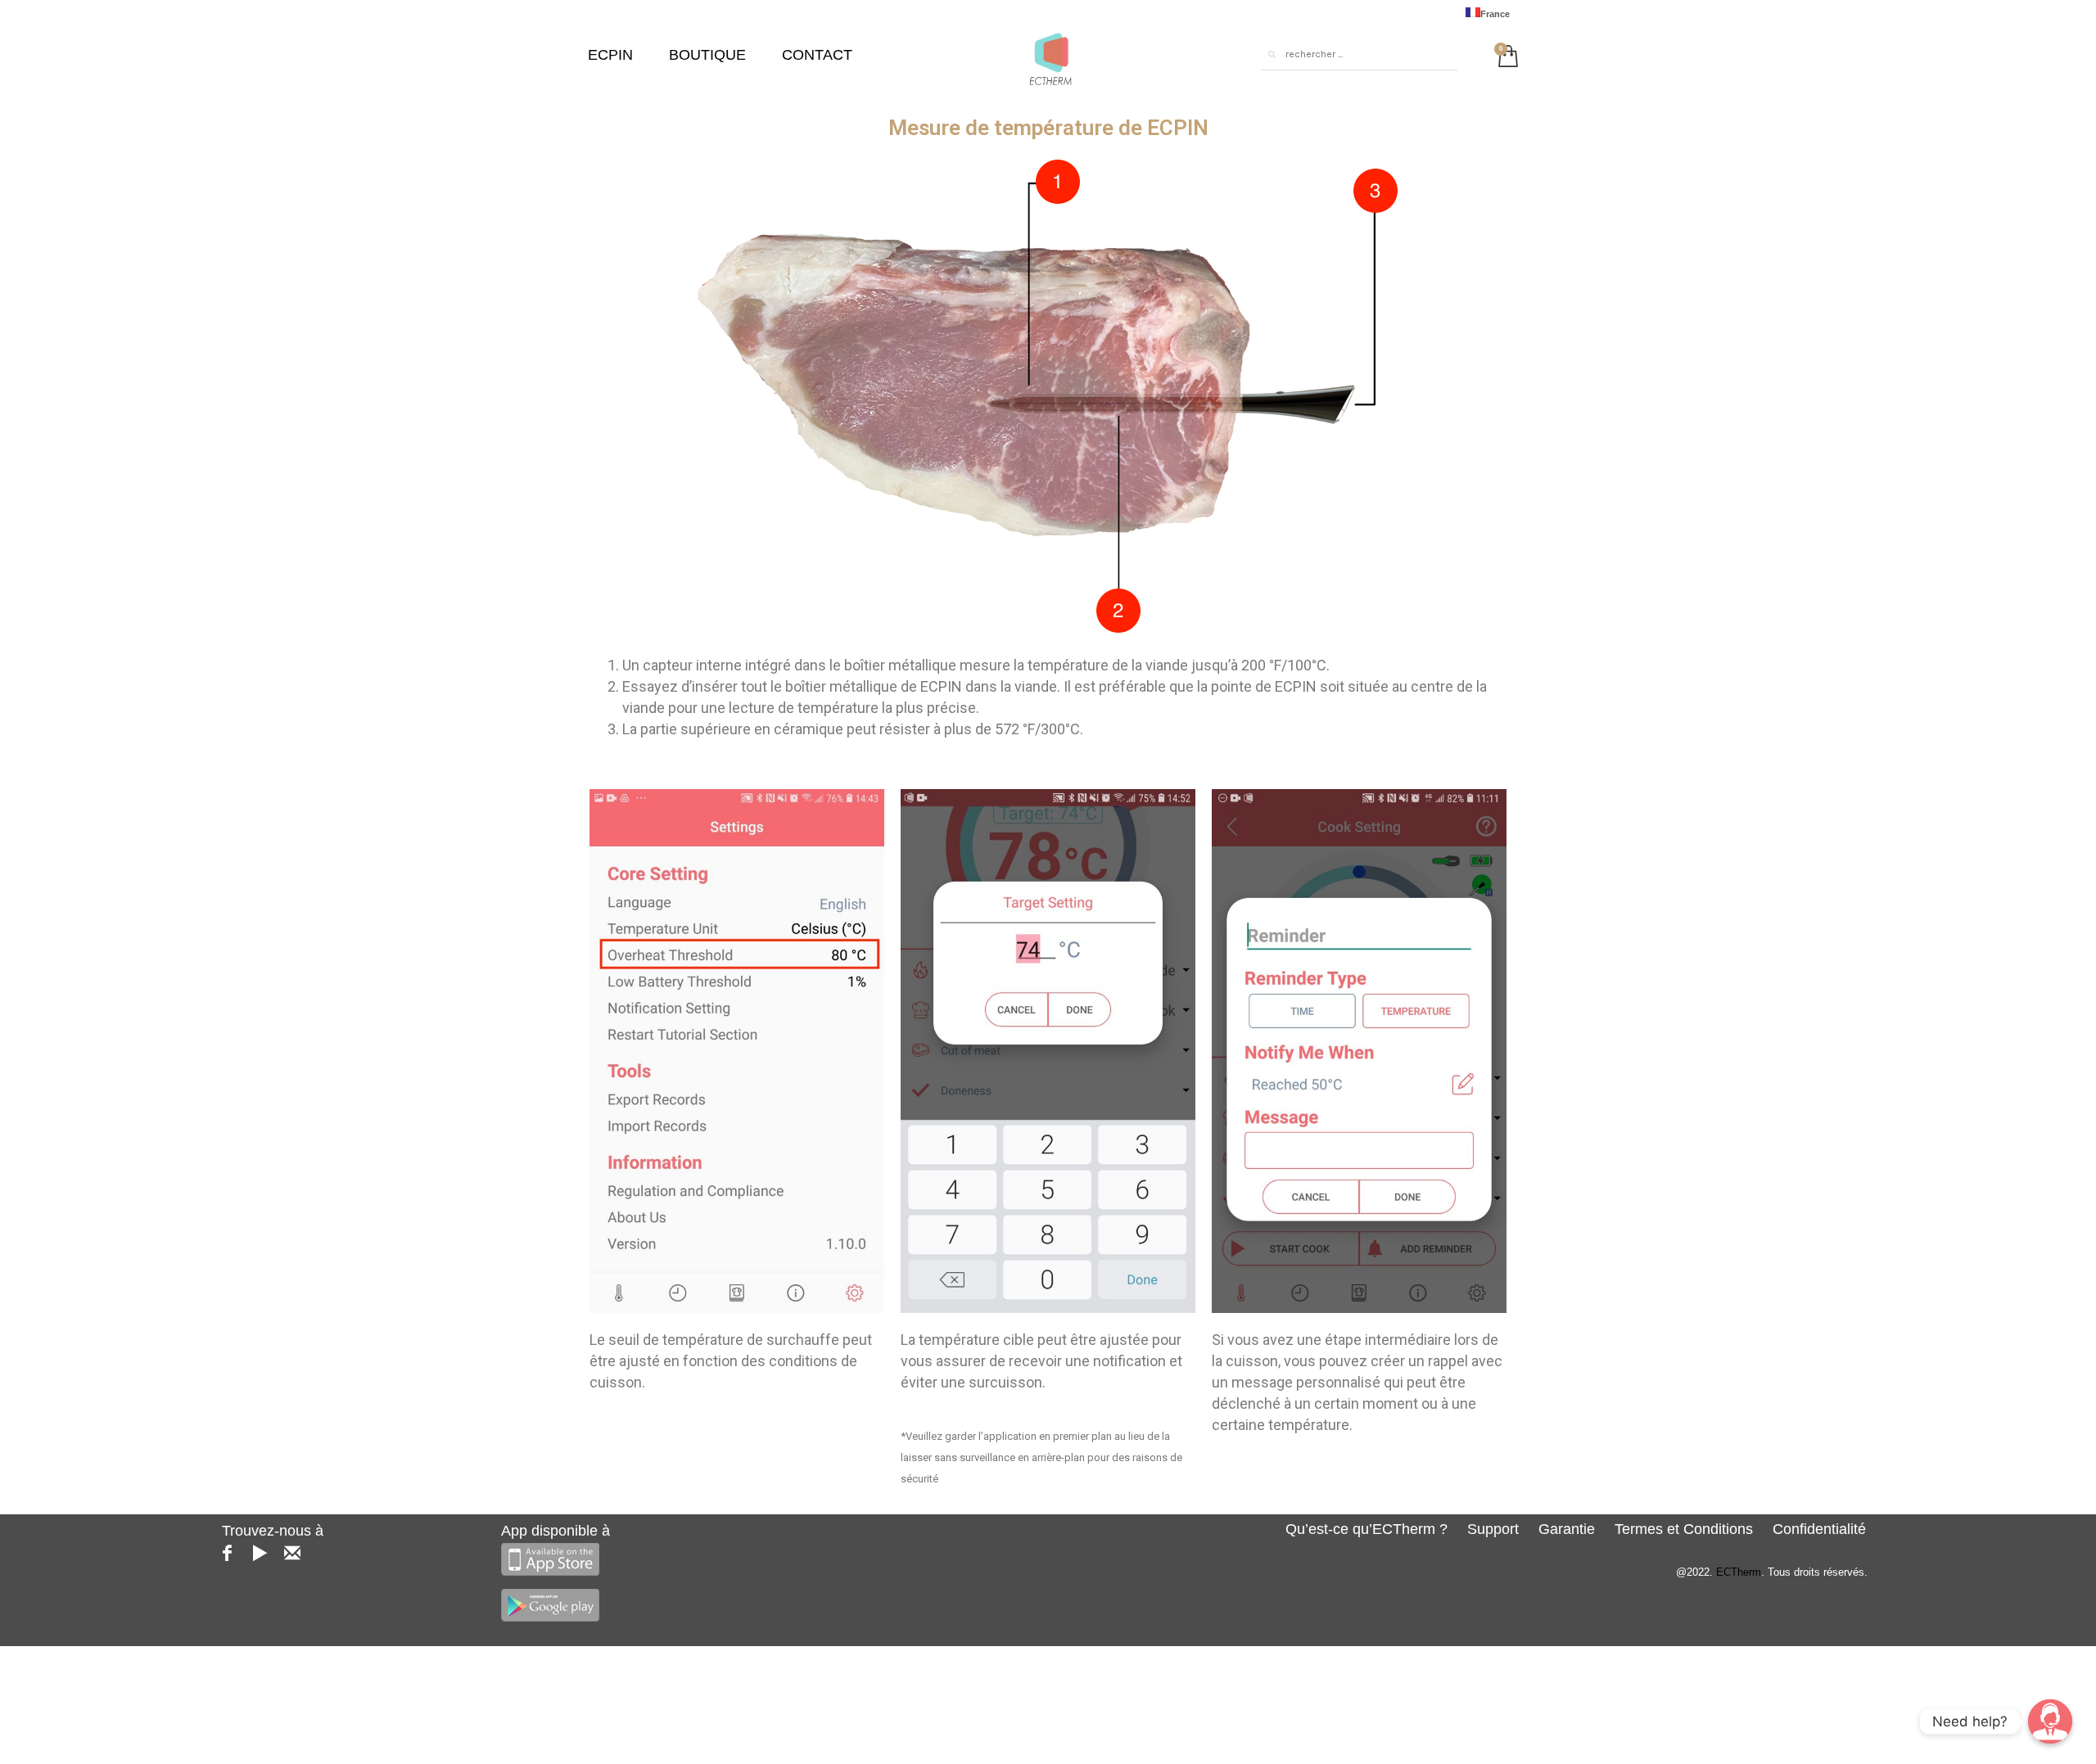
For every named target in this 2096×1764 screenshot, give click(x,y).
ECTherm (1739, 1572)
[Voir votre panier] (1504, 54)
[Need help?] (2050, 1721)
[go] (1272, 55)
